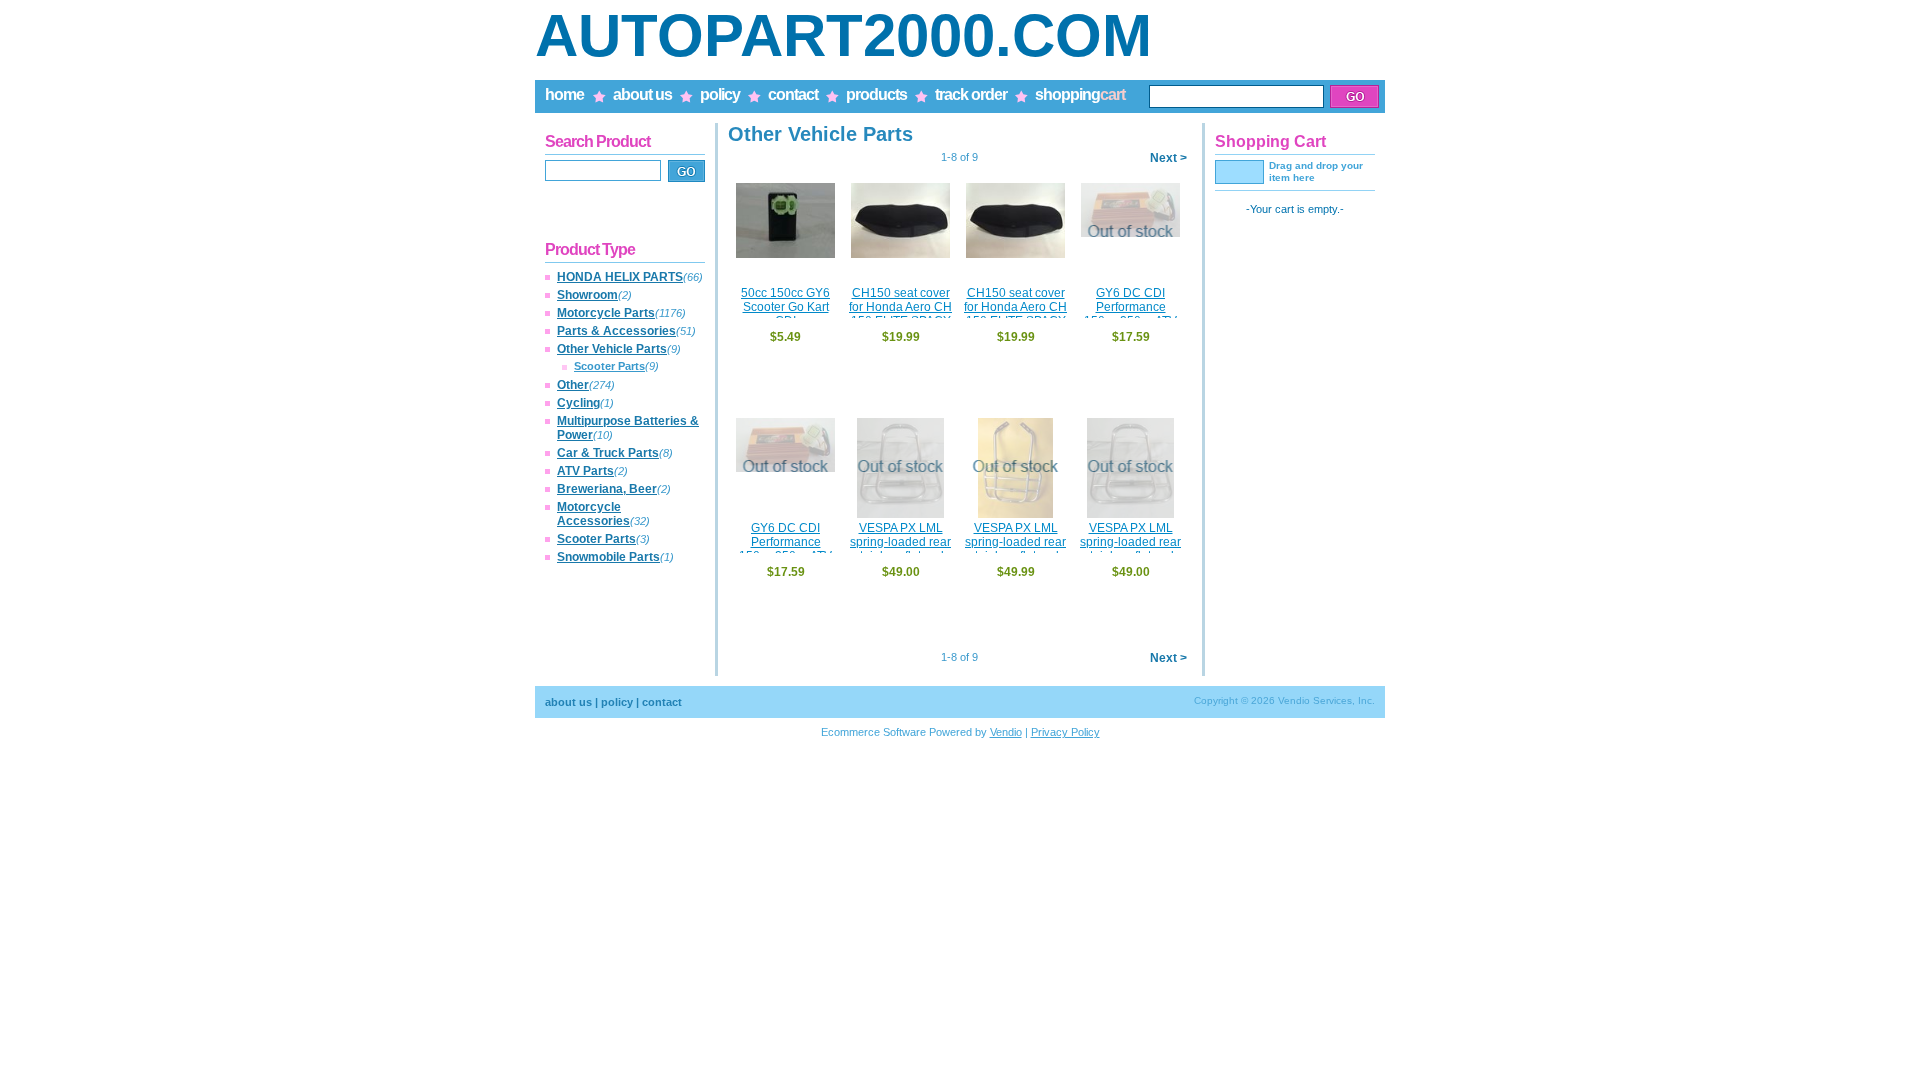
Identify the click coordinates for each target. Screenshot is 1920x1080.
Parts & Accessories (616, 331)
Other (573, 385)
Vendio (1006, 732)
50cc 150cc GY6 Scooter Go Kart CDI (785, 307)
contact (793, 94)
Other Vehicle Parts (612, 349)
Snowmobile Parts (608, 557)
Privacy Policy (1065, 732)
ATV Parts (585, 471)
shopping (1080, 94)
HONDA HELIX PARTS (620, 277)
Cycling (578, 403)
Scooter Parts (609, 366)
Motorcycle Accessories (593, 514)
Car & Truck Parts (608, 453)
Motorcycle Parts (606, 313)
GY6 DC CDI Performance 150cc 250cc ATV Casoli (1130, 314)
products (876, 94)
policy (720, 94)
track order (971, 94)
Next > (1168, 158)
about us (642, 94)
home (564, 94)
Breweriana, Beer (607, 489)
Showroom (587, 295)
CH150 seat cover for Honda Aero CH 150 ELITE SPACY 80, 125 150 (900, 314)
